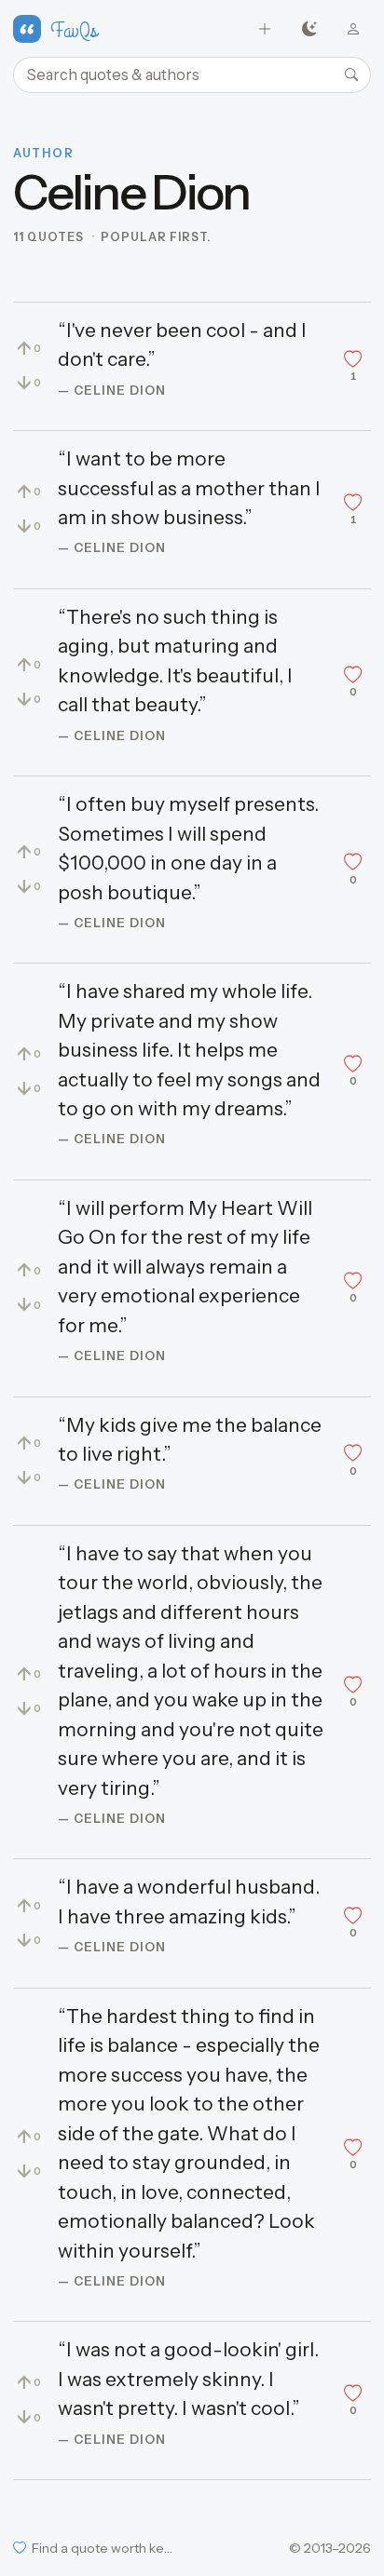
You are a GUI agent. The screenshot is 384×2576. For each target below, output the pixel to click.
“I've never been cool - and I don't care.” (182, 345)
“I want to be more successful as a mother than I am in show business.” (189, 488)
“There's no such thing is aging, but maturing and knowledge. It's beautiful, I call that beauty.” (175, 661)
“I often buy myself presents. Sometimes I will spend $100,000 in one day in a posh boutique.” (188, 848)
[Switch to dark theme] (309, 29)
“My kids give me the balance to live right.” (190, 1440)
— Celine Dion (112, 390)
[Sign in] (354, 29)
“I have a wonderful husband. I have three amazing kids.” (189, 1902)
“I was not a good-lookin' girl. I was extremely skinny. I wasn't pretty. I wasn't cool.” (188, 2379)
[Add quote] (265, 29)
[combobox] (192, 75)
